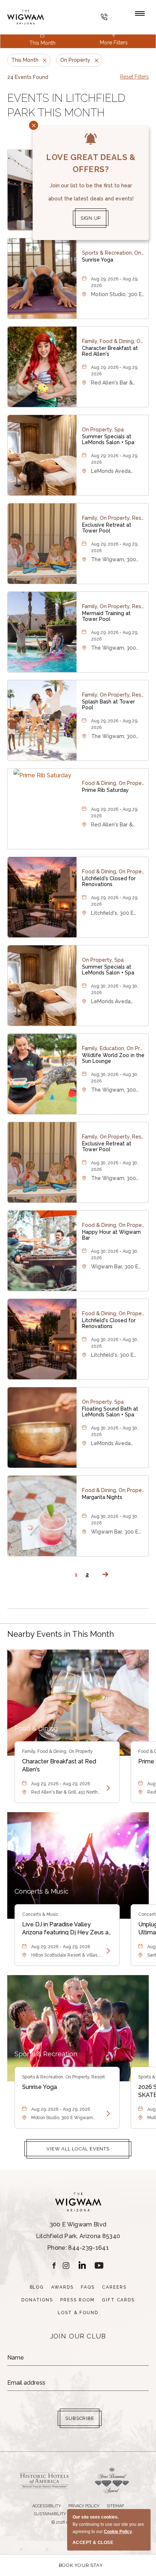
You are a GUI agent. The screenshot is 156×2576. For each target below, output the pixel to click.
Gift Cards (118, 2300)
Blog (37, 2287)
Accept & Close (93, 2543)
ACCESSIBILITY (47, 2506)
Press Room (77, 2300)
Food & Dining (36, 1728)
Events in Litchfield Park (66, 105)
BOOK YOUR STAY (81, 2565)
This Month (42, 43)
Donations (37, 2300)
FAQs (88, 2287)
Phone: (78, 2236)
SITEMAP (115, 2506)
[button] (78, 2149)
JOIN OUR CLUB (78, 2336)
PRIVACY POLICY (84, 2506)
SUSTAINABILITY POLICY (58, 2514)
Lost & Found (78, 2313)
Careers (114, 2287)
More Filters (114, 43)
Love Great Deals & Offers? (91, 163)
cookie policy (118, 2532)
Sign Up (91, 218)
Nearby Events (61, 1634)
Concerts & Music (42, 1891)
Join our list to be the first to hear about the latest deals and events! (91, 192)
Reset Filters (134, 77)
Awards (62, 2287)
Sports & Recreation (46, 2054)
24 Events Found (28, 77)
